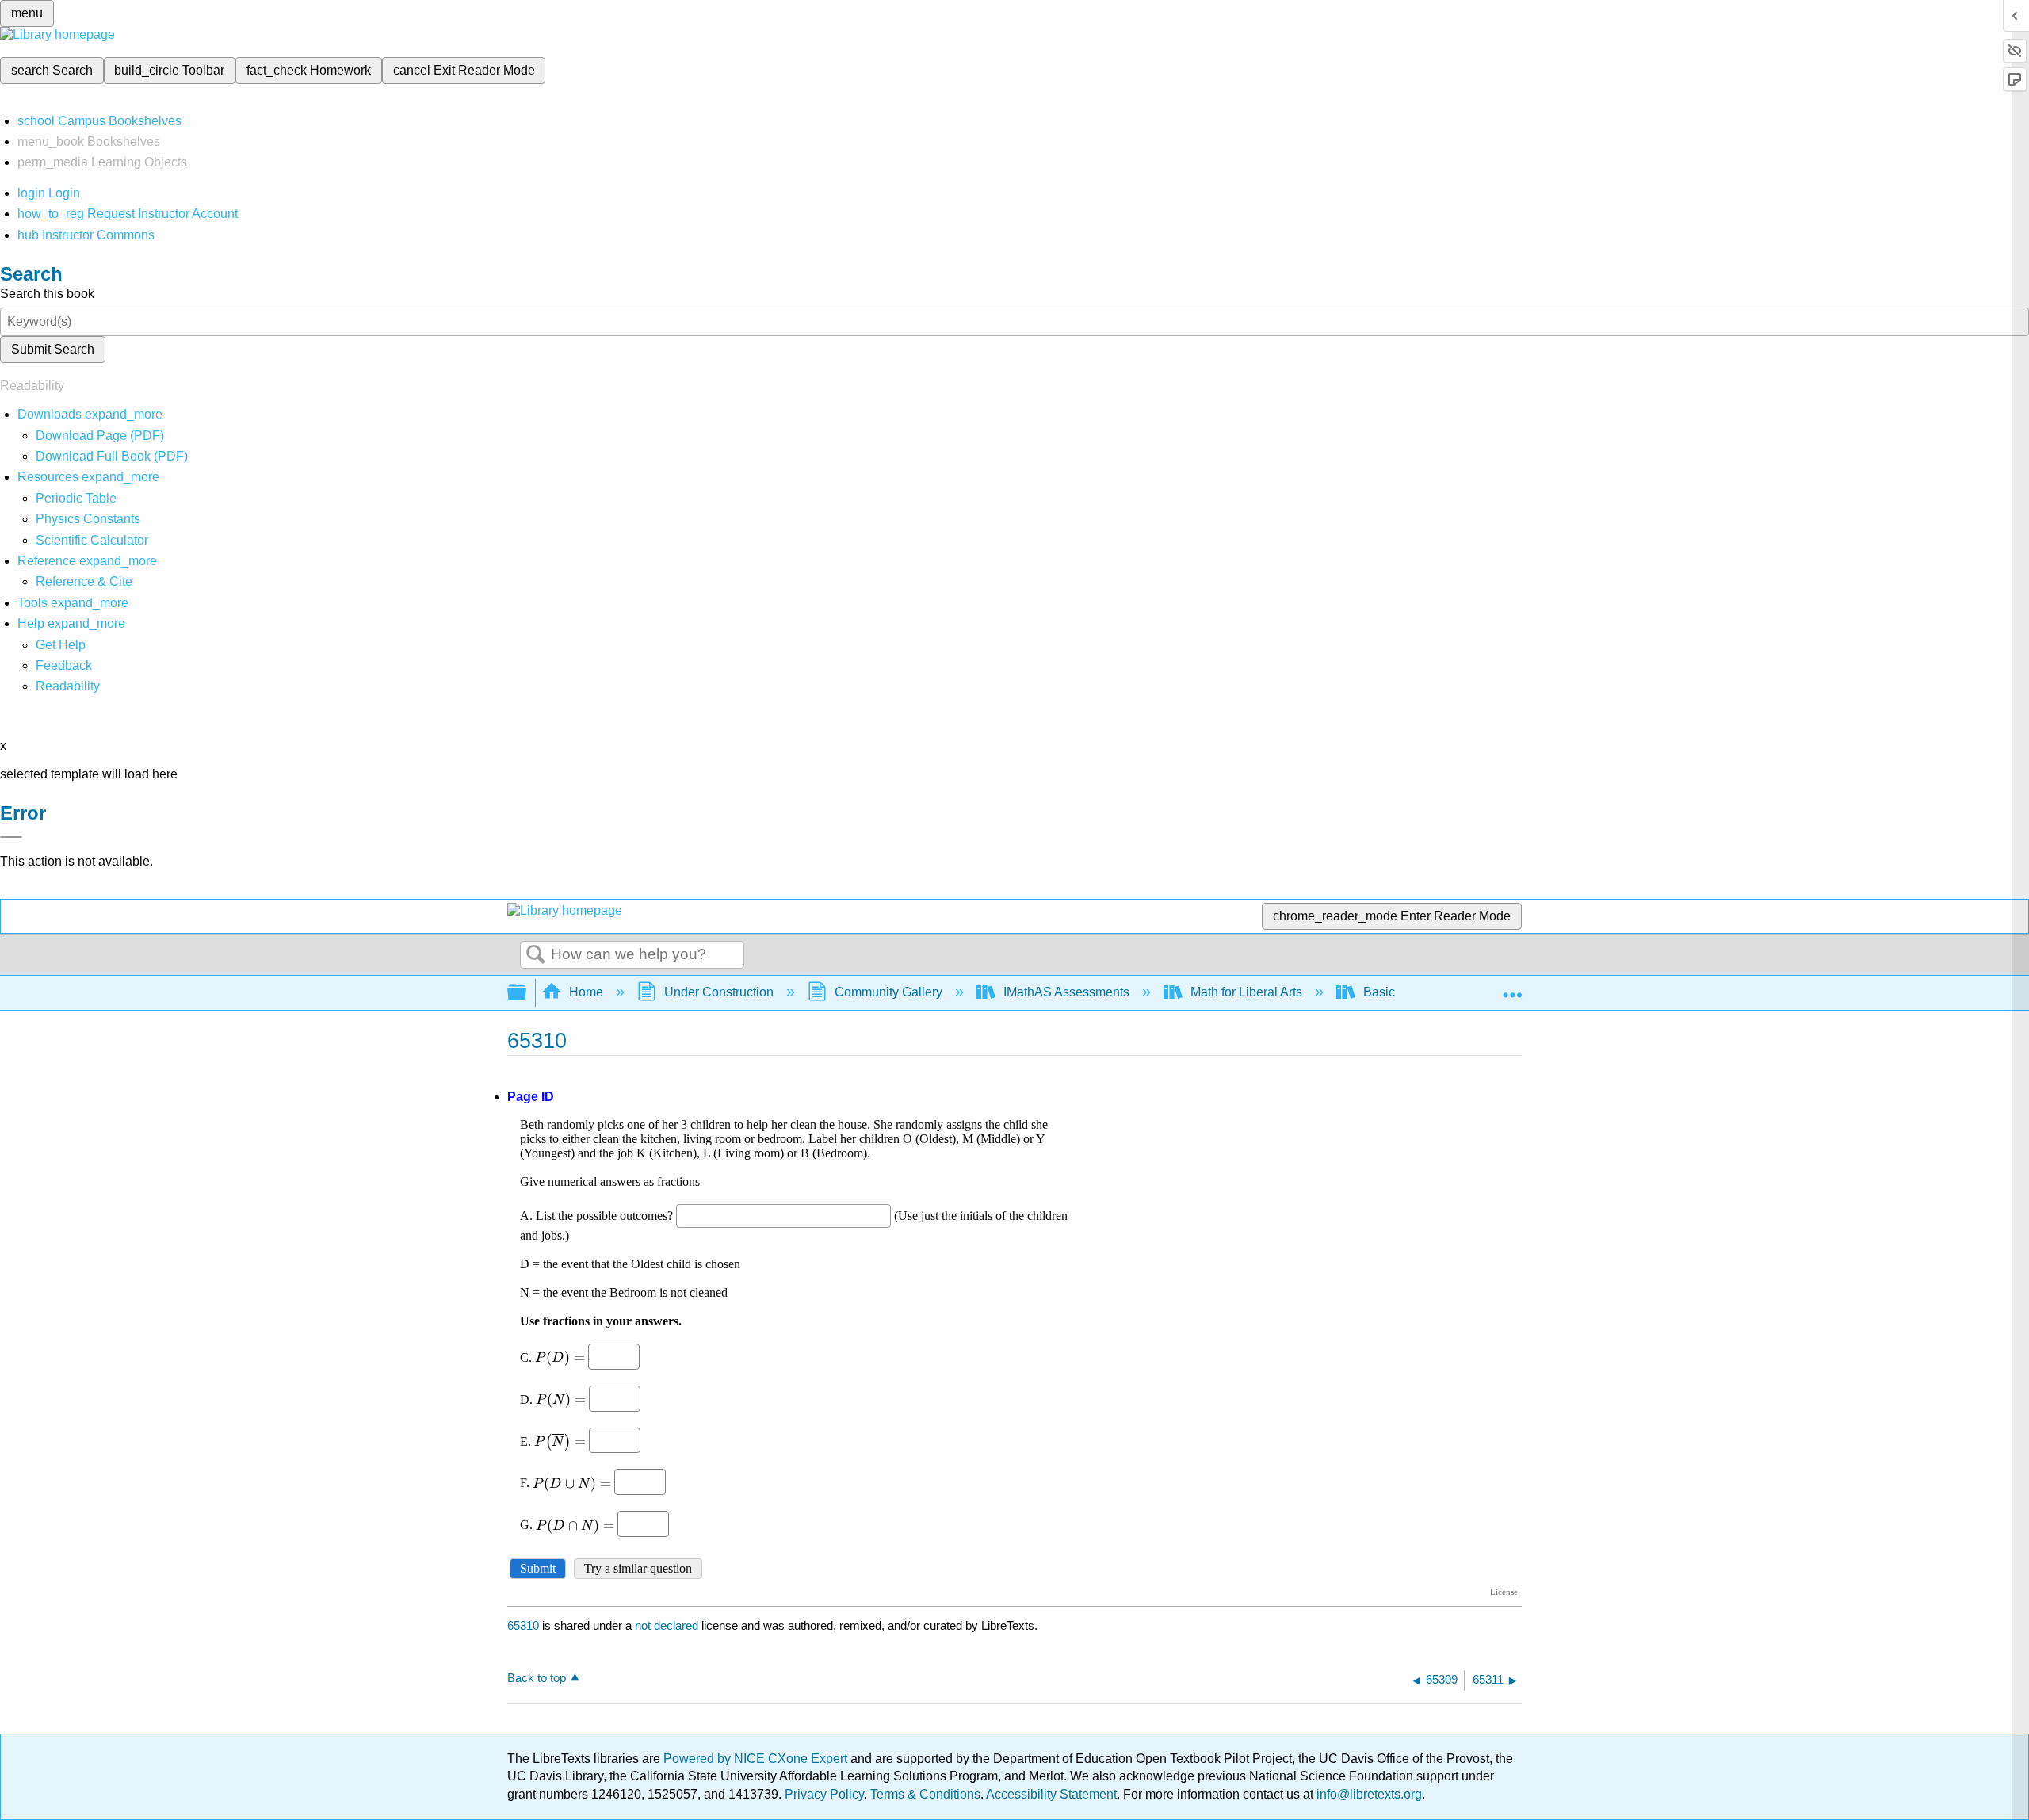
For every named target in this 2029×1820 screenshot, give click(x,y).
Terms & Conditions (925, 1794)
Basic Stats (1395, 992)
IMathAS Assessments (1066, 992)
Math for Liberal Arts (1246, 992)
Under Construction (719, 992)
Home (586, 992)
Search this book (47, 294)
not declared (668, 1625)
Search (536, 955)
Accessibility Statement (1051, 1794)
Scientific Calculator (92, 540)
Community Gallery (888, 992)
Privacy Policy (824, 1794)
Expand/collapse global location (1512, 988)
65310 (523, 1625)
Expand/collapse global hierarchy (527, 993)
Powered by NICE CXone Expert (757, 1759)
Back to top (537, 1678)
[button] (64, 665)
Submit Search (53, 349)
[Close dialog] (11, 837)
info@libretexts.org (1368, 1794)
